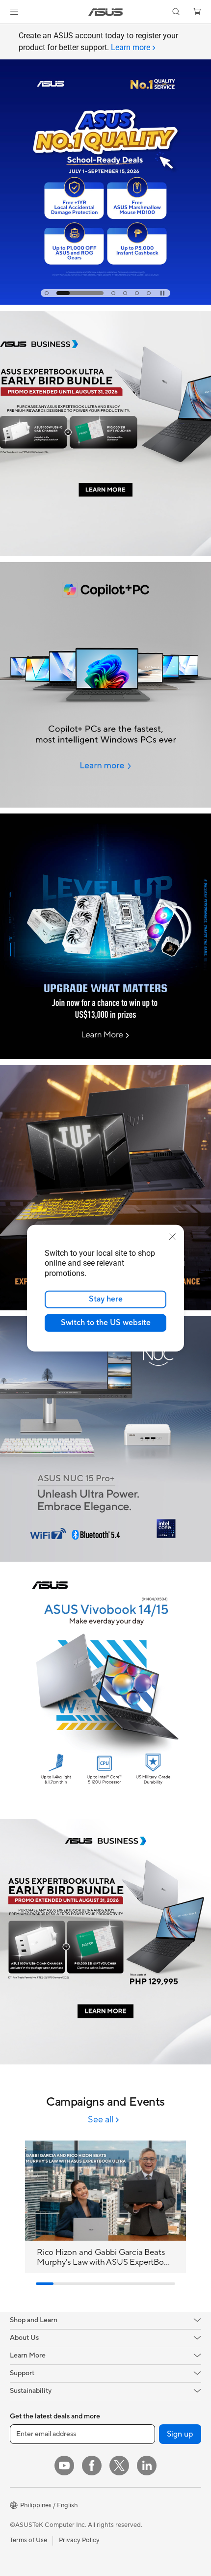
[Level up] (105, 936)
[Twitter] (119, 2466)
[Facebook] (92, 2466)
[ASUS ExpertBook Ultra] (105, 1942)
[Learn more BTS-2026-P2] (105, 302)
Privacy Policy (79, 2540)
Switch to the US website (106, 1323)
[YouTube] (64, 2466)
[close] (172, 1236)
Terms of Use (28, 2540)
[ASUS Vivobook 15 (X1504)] (105, 1690)
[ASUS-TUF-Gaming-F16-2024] (105, 1188)
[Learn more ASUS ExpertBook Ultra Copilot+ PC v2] (105, 554)
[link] (106, 12)
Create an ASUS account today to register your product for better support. (98, 41)
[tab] (47, 293)
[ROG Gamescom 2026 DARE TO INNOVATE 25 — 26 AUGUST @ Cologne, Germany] (105, 170)
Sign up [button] (180, 2434)
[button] (14, 12)
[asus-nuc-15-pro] (105, 1439)
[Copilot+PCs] (105, 685)
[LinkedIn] (147, 2466)
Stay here (106, 1299)
